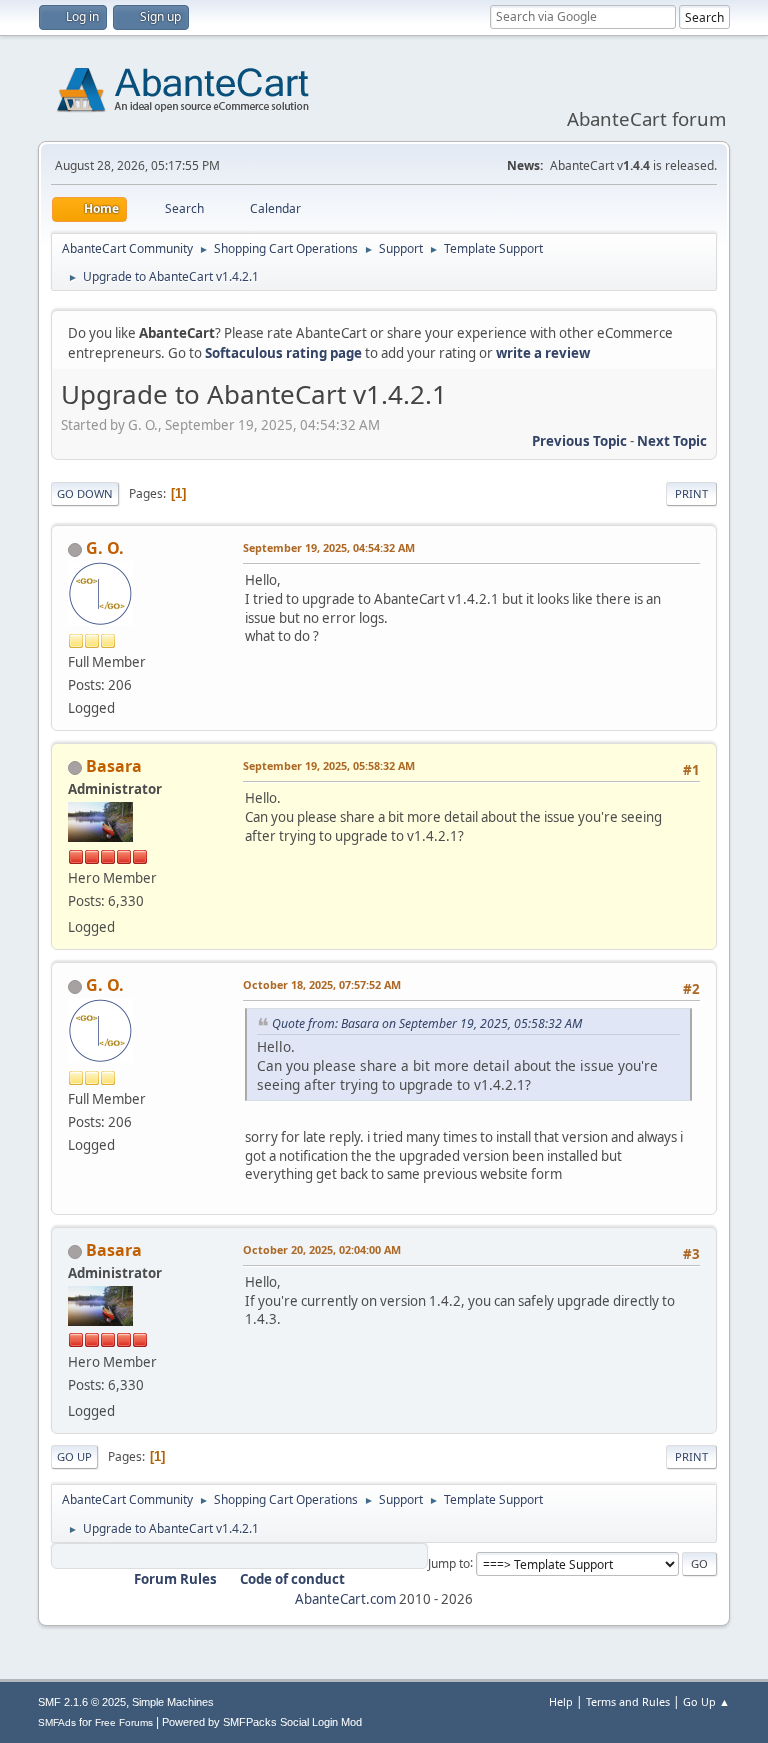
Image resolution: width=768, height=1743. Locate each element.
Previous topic (579, 441)
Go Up (74, 1456)
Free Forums (124, 1722)
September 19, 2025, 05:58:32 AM (329, 765)
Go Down (85, 493)
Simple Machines (173, 1702)
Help (561, 1701)
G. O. (105, 548)
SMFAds (57, 1722)
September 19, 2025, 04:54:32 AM (329, 547)
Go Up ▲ (706, 1701)
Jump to (449, 1562)
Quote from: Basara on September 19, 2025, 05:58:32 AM (427, 1023)
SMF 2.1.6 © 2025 (82, 1702)
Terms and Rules (628, 1701)
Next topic (672, 441)
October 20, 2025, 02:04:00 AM (322, 1249)
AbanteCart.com (345, 1599)
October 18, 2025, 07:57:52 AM (322, 984)
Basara (114, 766)
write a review (543, 353)
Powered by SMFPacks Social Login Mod (262, 1722)
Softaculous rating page (283, 353)
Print (691, 493)
